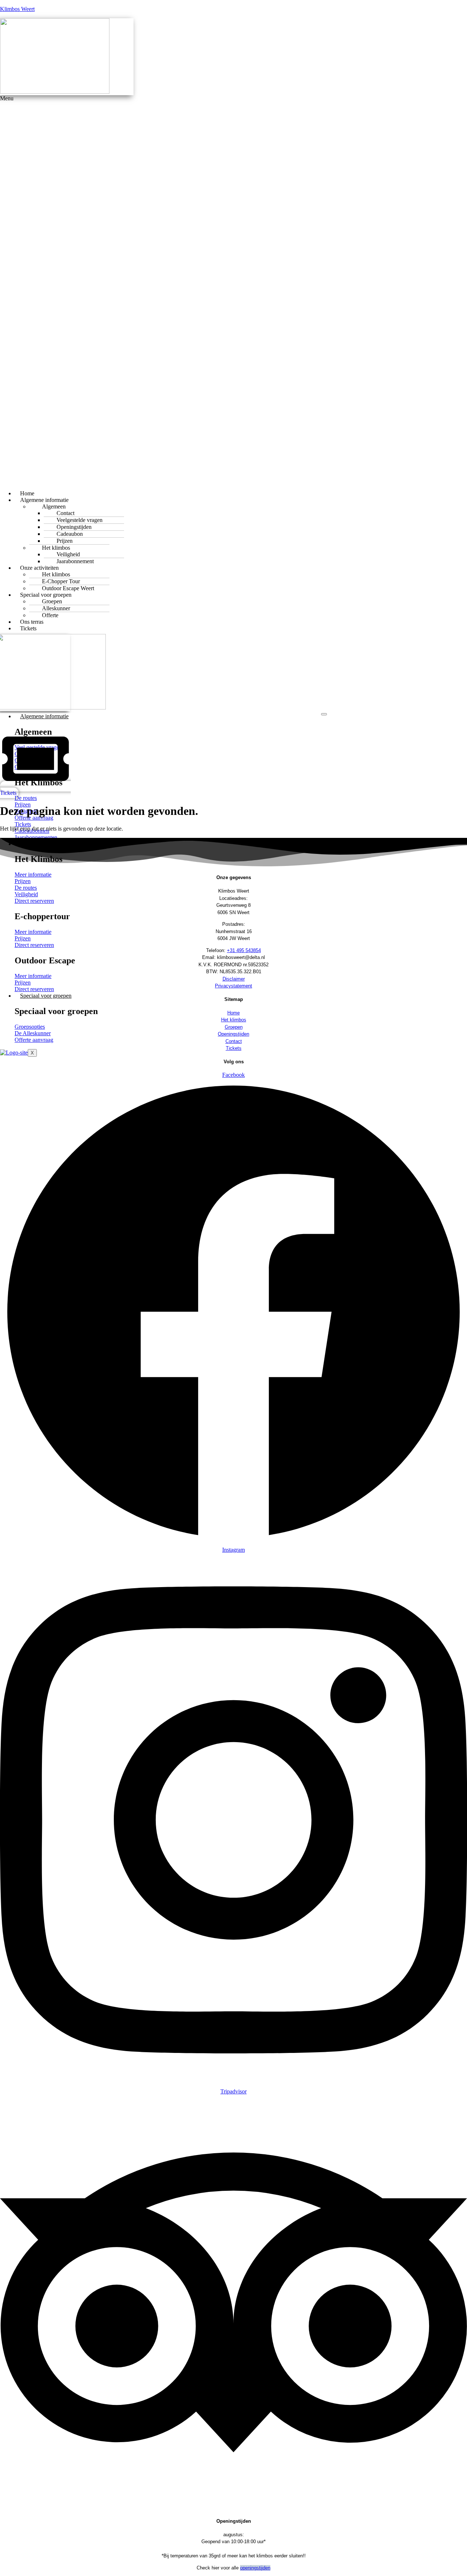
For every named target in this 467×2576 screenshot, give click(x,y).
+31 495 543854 (244, 950)
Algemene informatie (44, 716)
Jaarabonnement (75, 561)
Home (233, 1013)
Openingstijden (233, 1034)
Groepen (234, 1027)
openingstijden (255, 2568)
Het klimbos (234, 1020)
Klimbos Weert (17, 9)
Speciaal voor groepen (46, 996)
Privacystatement (233, 986)
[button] (167, 290)
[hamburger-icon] (324, 714)
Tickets (28, 628)
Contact (234, 1041)
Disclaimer (234, 979)
